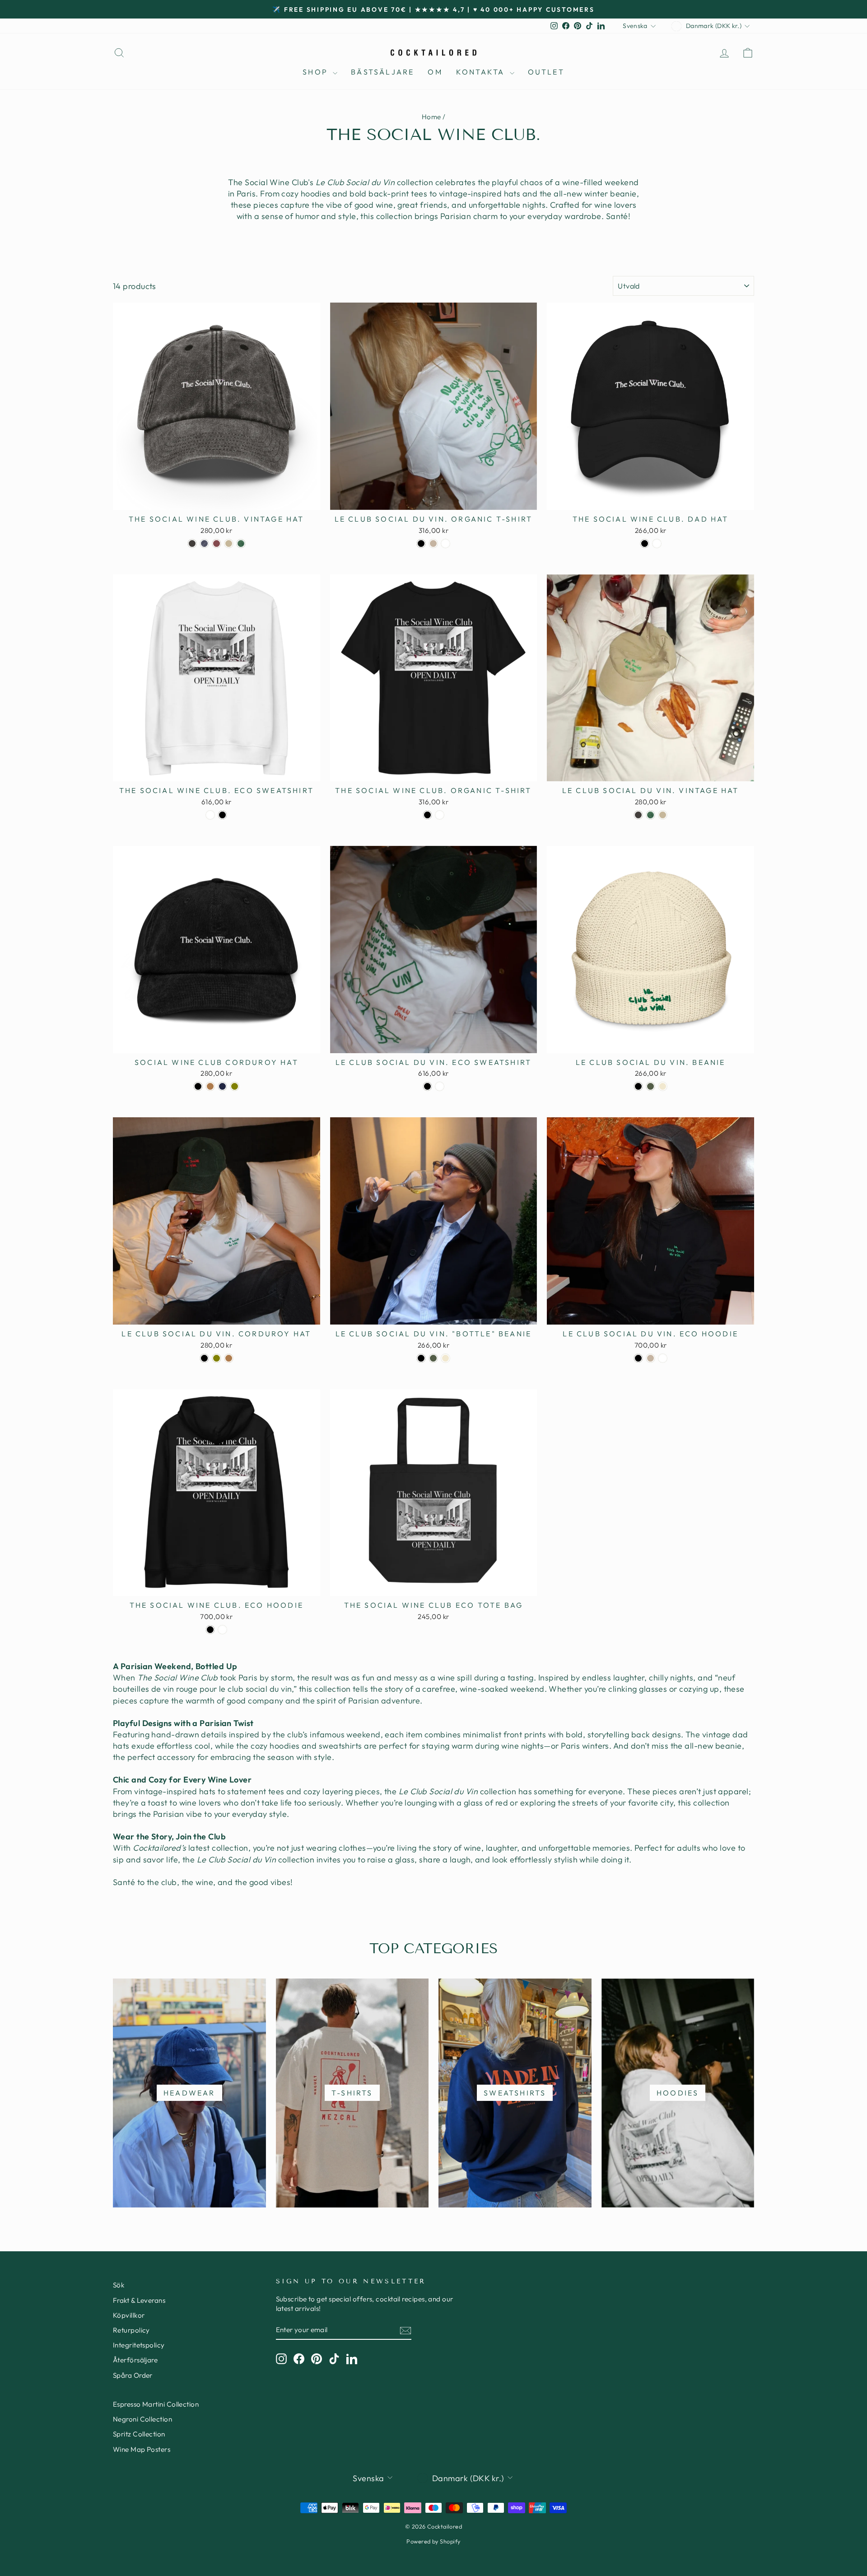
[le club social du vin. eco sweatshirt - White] (440, 1086)
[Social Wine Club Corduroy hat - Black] (198, 1086)
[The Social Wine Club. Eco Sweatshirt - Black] (222, 815)
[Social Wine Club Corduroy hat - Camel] (210, 1086)
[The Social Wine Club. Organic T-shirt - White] (440, 815)
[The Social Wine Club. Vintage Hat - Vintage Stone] (229, 544)
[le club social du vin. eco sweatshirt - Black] (427, 1086)
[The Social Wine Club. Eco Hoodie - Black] (210, 1630)
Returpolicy (131, 2330)
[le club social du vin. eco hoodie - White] (663, 1358)
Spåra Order (133, 2375)
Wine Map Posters (142, 2449)
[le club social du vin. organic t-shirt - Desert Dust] (433, 544)
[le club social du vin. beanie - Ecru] (663, 1086)
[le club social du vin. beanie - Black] (638, 1086)
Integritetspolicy (139, 2345)
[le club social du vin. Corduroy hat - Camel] (229, 1358)
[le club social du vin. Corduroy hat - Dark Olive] (217, 1358)
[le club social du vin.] (421, 1358)
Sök (119, 2285)
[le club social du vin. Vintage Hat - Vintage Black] (638, 815)
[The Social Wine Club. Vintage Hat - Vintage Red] (217, 544)
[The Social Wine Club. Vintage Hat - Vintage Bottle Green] (241, 544)
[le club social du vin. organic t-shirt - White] (445, 544)
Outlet (546, 72)
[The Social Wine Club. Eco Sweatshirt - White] (210, 815)
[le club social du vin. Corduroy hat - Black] (204, 1358)
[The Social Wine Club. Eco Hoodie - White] (222, 1630)
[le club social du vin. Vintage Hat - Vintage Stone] (663, 815)
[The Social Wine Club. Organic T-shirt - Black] (427, 815)
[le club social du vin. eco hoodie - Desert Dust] (650, 1358)
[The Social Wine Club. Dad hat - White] (657, 544)
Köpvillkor (129, 2315)
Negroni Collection (142, 2419)
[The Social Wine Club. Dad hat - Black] (645, 544)
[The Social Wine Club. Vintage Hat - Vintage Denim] (204, 544)
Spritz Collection (139, 2434)
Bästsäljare (382, 72)
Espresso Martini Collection (156, 2404)
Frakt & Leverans (139, 2300)
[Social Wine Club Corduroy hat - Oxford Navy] (222, 1086)
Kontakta (482, 72)
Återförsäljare (135, 2360)
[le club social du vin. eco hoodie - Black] (638, 1358)
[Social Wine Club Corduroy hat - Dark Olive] (235, 1086)
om (435, 72)
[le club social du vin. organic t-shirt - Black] (421, 544)
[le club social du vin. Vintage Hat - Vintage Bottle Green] (650, 815)
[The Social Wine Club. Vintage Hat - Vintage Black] (192, 544)
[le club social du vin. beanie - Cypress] (650, 1086)
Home (431, 117)
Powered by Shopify (433, 2541)
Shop (317, 72)
